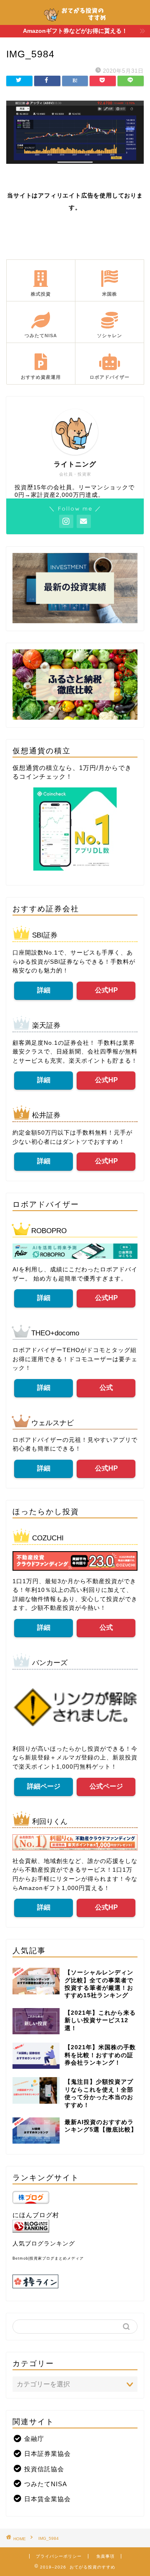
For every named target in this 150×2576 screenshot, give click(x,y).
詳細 (44, 990)
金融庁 (34, 2439)
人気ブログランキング (44, 2244)
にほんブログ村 (36, 2215)
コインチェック (42, 776)
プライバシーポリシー (59, 2556)
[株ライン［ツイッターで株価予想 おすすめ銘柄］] (75, 2281)
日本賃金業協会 (47, 2499)
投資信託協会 (44, 2469)
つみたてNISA (46, 2484)
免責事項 (105, 2556)
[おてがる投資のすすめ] (75, 20)
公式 (106, 1388)
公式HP (106, 990)
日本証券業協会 (47, 2454)
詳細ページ (44, 1786)
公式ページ (106, 1786)
